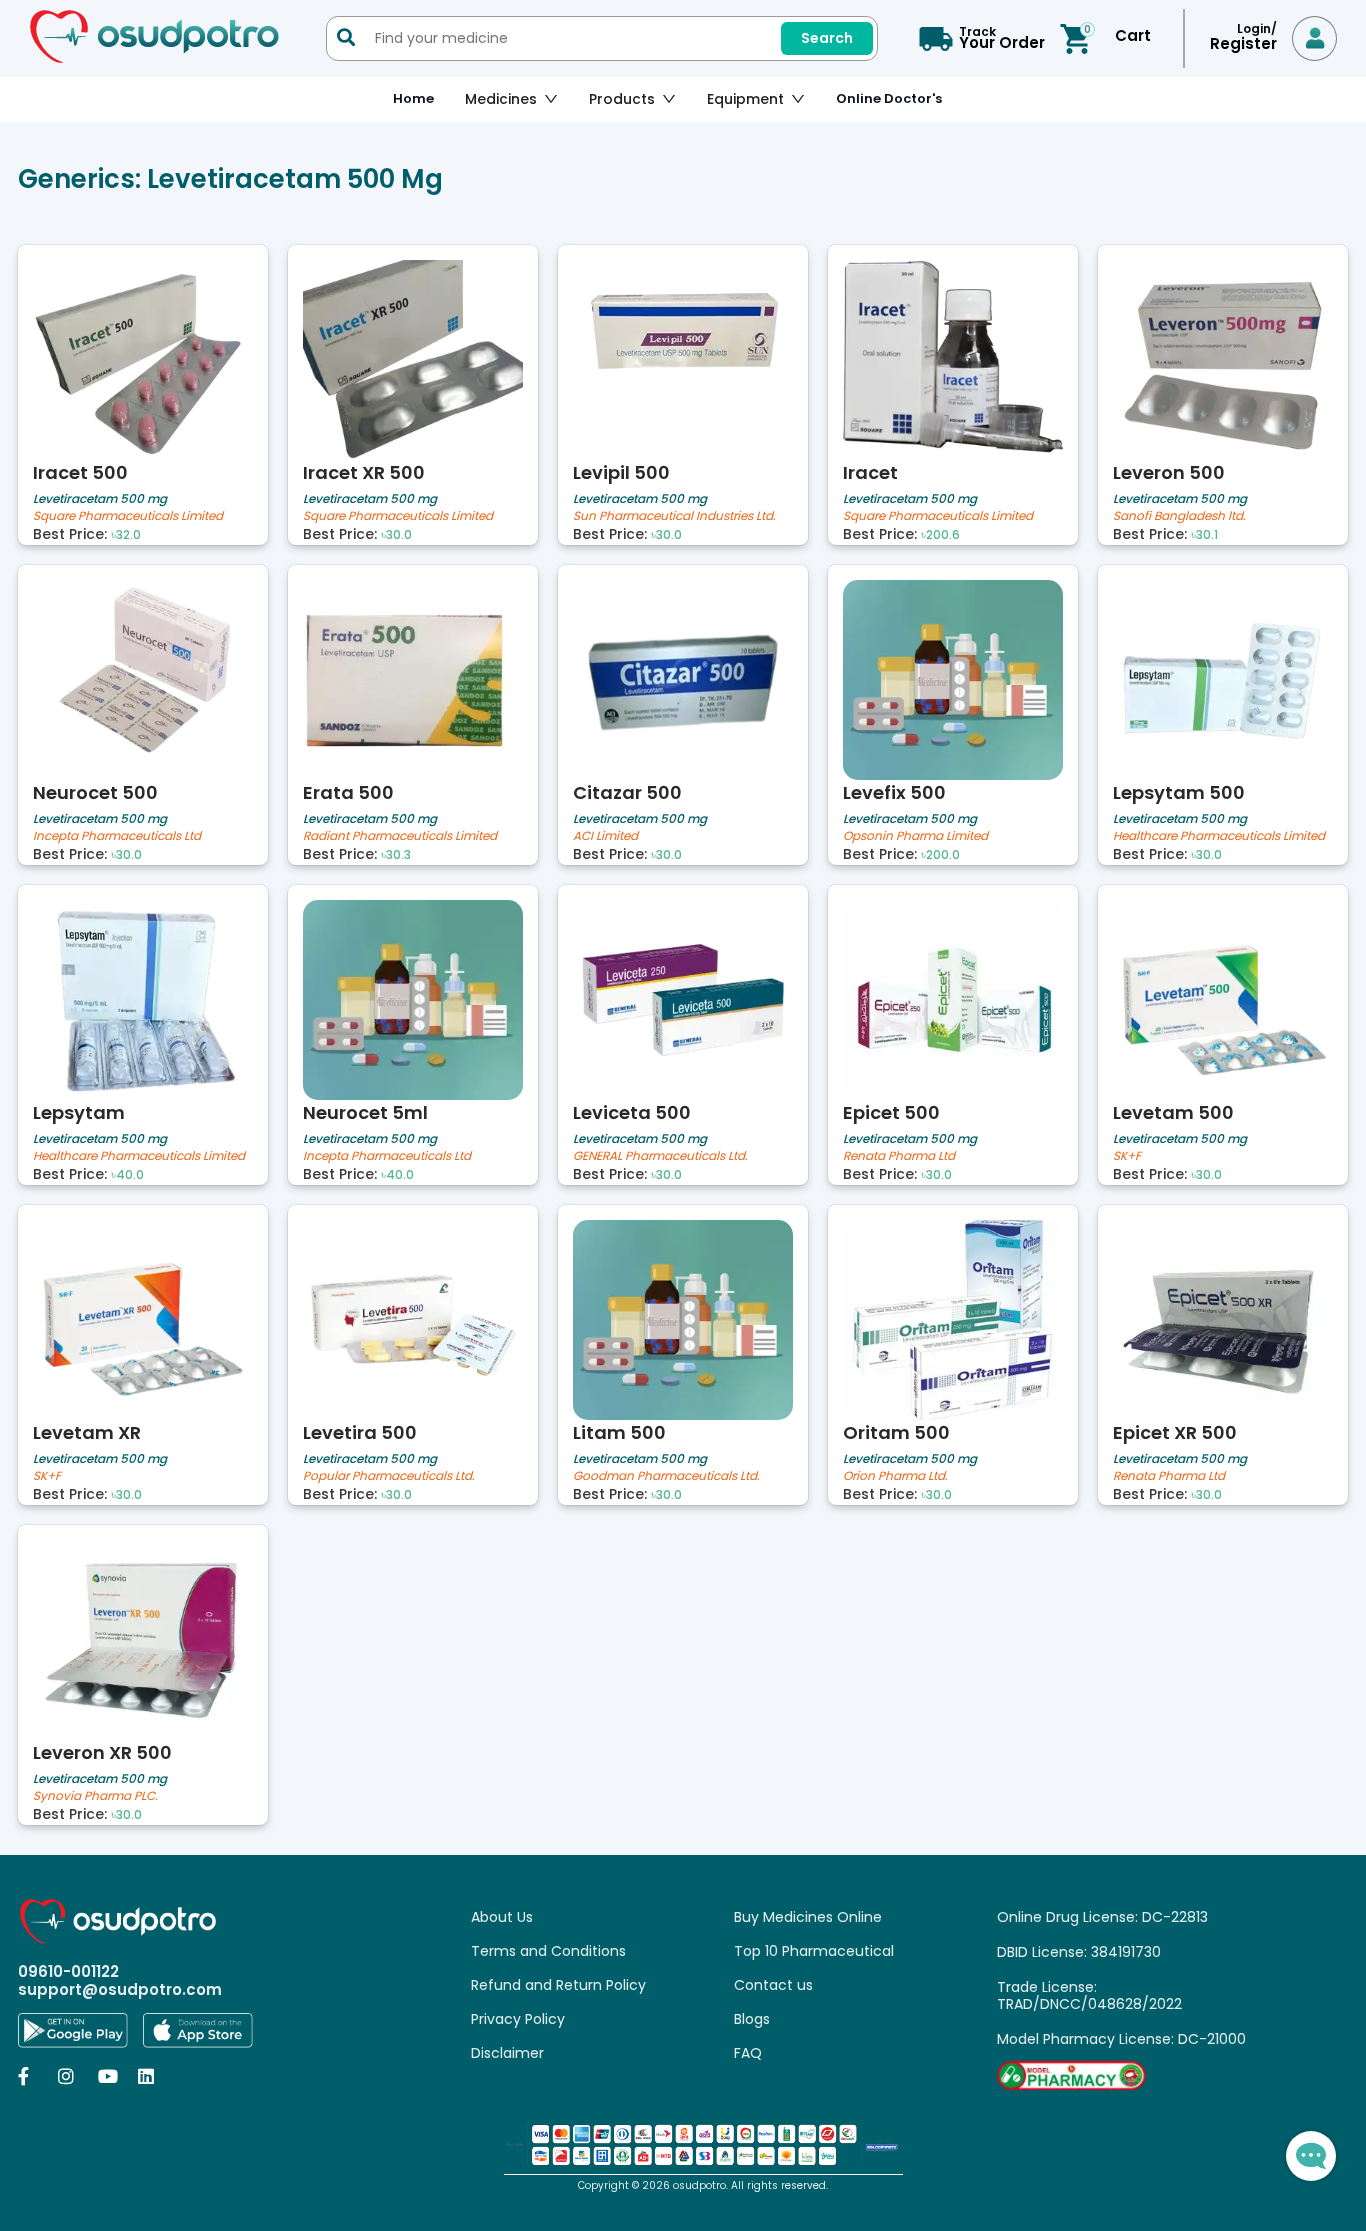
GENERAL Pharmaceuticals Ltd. (660, 1156)
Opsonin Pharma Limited (915, 836)
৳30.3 (396, 855)
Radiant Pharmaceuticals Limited (400, 836)
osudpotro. (702, 2185)
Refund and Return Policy (558, 1985)
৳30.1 (1204, 535)
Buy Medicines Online (808, 1917)
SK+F (1127, 1156)
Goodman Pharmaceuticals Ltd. (666, 1476)
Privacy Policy (518, 2019)
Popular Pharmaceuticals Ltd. (389, 1476)
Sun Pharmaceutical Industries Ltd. (674, 516)
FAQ (748, 2053)
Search (827, 38)
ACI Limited (605, 836)
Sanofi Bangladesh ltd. (1179, 516)
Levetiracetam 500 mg (100, 498)
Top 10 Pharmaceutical (814, 1951)
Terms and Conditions (548, 1951)
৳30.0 (396, 535)
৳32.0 (126, 535)
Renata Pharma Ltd (899, 1156)
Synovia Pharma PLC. (95, 1796)
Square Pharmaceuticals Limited (128, 516)
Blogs (752, 2019)
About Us (502, 1917)
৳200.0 (940, 855)
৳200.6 (940, 535)
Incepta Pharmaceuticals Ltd (117, 836)
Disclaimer (507, 2053)
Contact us (773, 1985)
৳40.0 (127, 1175)
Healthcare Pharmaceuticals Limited (1219, 836)
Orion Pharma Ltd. (895, 1476)
